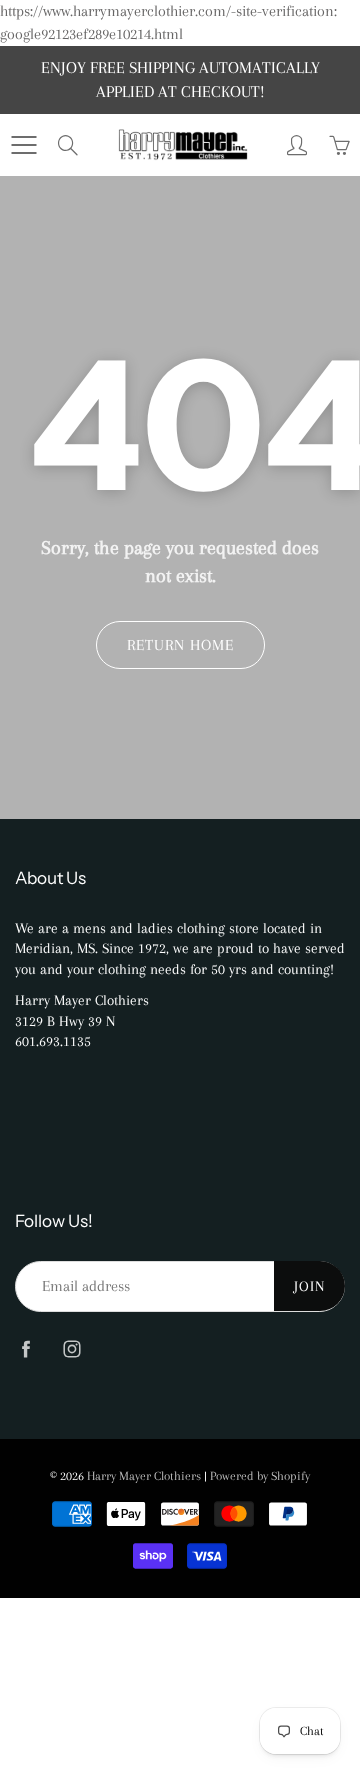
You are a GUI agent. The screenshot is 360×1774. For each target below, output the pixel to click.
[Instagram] (71, 1349)
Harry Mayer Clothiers (144, 1476)
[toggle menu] (23, 145)
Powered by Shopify (260, 1476)
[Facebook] (25, 1349)
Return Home (180, 645)
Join (309, 1286)
